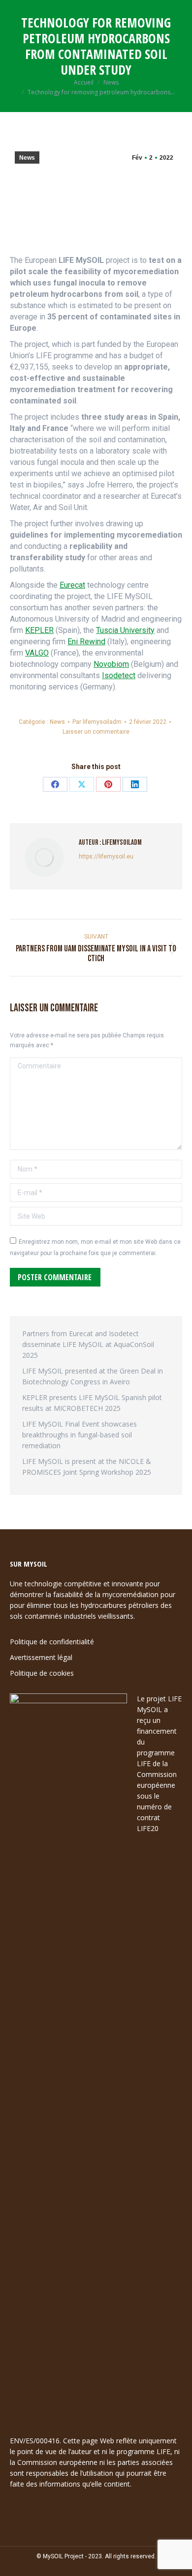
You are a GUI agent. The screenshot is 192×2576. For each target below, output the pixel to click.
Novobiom (111, 664)
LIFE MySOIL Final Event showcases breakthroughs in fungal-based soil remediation (80, 1435)
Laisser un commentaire (96, 732)
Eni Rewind (86, 642)
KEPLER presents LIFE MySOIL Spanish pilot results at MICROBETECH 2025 (92, 1403)
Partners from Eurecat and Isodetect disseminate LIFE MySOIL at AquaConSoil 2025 (88, 1344)
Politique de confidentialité (52, 1642)
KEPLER (39, 630)
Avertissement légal (41, 1657)
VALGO (37, 653)
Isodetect (119, 675)
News (27, 158)
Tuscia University (125, 630)
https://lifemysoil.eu (106, 857)
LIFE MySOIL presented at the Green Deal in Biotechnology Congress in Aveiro (93, 1376)
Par (97, 722)
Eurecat (72, 585)
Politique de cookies (42, 1673)
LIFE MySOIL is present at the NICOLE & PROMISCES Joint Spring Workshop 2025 (87, 1467)
